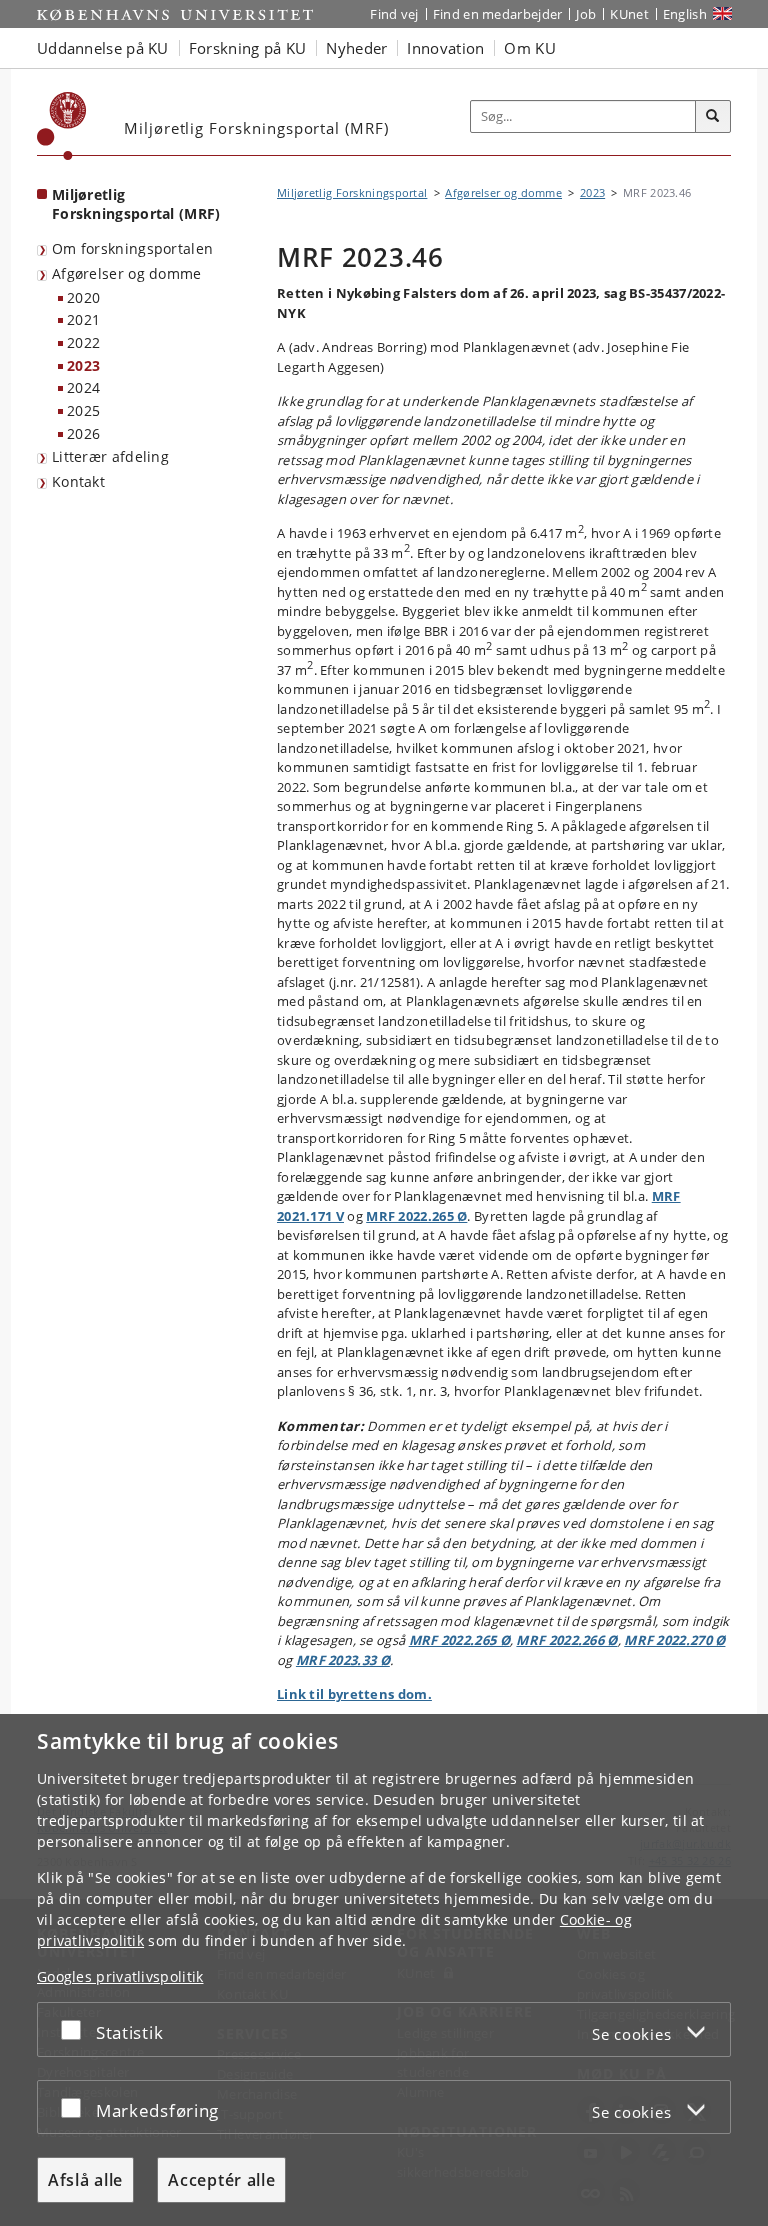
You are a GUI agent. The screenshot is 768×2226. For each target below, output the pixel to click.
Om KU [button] (530, 48)
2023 (83, 365)
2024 (83, 387)
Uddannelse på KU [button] (103, 48)
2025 (83, 410)
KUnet (629, 14)
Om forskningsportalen (132, 248)
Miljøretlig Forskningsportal (352, 192)
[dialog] (384, 1970)
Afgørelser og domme (127, 273)
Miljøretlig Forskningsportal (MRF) (136, 204)
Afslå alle (85, 2180)
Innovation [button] (445, 48)
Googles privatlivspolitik (120, 1976)
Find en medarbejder (498, 14)
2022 (83, 342)
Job (586, 14)
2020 (83, 297)
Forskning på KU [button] (248, 48)
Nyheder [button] (356, 48)
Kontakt (78, 481)
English (685, 14)
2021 (83, 319)
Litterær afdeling (110, 456)
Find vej (394, 14)
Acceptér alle (221, 2180)
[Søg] (713, 117)
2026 (83, 433)
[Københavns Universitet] (62, 126)
